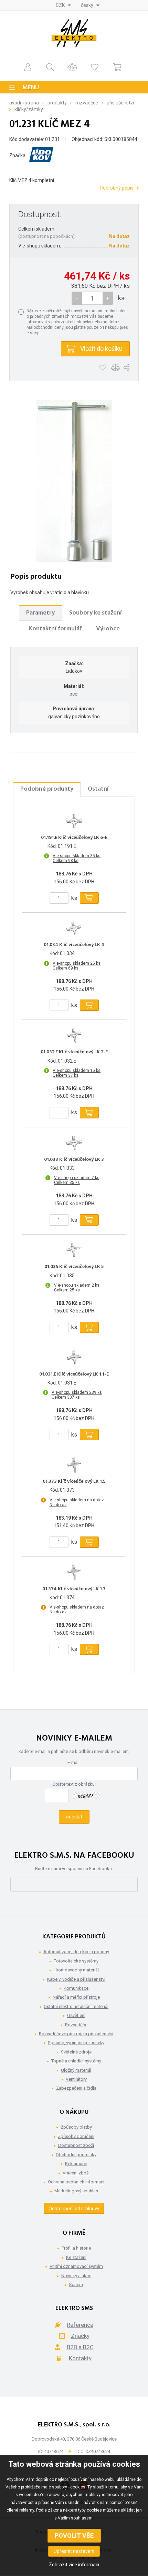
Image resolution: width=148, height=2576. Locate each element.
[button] (108, 298)
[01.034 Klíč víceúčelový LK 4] (74, 928)
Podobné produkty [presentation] (47, 789)
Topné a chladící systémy (76, 2061)
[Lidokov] (41, 156)
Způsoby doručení (76, 2136)
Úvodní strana (24, 103)
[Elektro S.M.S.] (74, 33)
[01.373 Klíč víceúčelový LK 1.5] (74, 1465)
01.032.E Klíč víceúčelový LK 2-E (74, 1052)
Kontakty (80, 2358)
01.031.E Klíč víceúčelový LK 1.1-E (74, 1375)
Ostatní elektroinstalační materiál (76, 2006)
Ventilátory (76, 2079)
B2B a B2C (80, 2347)
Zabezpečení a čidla (76, 2088)
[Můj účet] (28, 67)
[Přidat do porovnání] (115, 368)
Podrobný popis (117, 188)
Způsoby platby (76, 2127)
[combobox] (63, 5)
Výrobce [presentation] (108, 629)
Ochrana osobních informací (76, 2182)
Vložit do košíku (101, 349)
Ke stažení (76, 2257)
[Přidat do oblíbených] (103, 368)
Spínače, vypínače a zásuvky (76, 2043)
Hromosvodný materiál (76, 1970)
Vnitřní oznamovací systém (76, 2266)
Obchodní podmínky (76, 2155)
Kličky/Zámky (29, 109)
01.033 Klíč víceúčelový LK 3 (74, 1160)
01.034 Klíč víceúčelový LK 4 (74, 945)
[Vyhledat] (50, 67)
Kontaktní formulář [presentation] (55, 629)
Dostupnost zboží (76, 2145)
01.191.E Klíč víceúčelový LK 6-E (74, 838)
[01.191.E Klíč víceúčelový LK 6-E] (74, 821)
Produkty (57, 103)
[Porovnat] (72, 67)
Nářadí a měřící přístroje (76, 1997)
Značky (80, 2336)
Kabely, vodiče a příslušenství (76, 1979)
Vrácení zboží (76, 2173)
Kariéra (76, 2285)
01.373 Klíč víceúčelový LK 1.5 (74, 1482)
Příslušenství (120, 103)
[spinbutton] (92, 298)
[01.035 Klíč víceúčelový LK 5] (74, 1250)
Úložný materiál (76, 2070)
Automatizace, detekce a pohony (76, 1952)
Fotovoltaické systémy (76, 1961)
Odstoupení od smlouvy (74, 2209)
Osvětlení (76, 2015)
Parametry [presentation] (40, 613)
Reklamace (76, 2164)
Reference (80, 2325)
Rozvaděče (87, 103)
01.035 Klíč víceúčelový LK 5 (74, 1267)
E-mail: (74, 1762)
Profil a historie (76, 2248)
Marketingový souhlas (76, 2191)
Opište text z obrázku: (74, 1784)
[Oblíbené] (95, 67)
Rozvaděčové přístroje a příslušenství (76, 2034)
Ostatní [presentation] (98, 789)
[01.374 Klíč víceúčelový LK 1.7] (74, 1572)
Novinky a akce (76, 2276)
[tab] (40, 613)
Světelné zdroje (76, 2052)
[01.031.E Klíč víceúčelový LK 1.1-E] (74, 1358)
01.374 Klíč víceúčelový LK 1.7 (74, 1589)
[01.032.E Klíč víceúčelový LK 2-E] (74, 1035)
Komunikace (76, 1988)
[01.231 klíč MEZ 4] (74, 481)
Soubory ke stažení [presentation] (96, 613)
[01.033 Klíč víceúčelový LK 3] (74, 1143)
